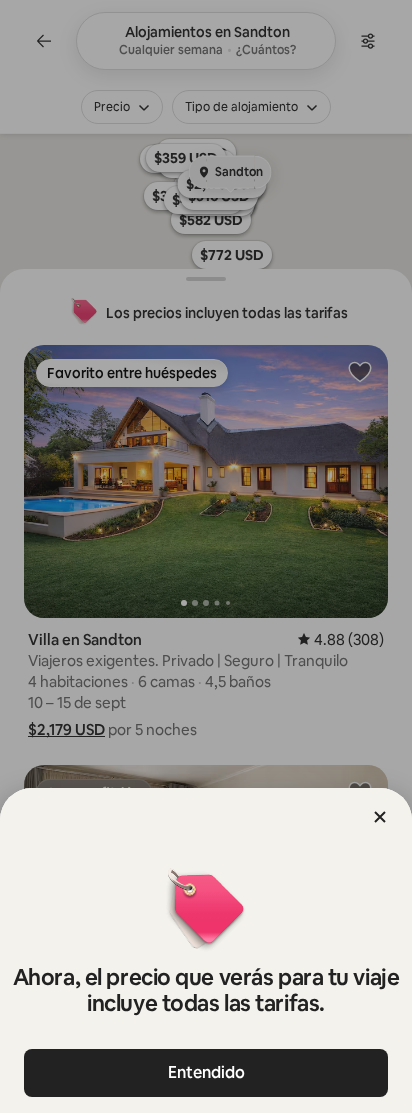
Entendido (206, 1072)
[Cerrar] (380, 817)
